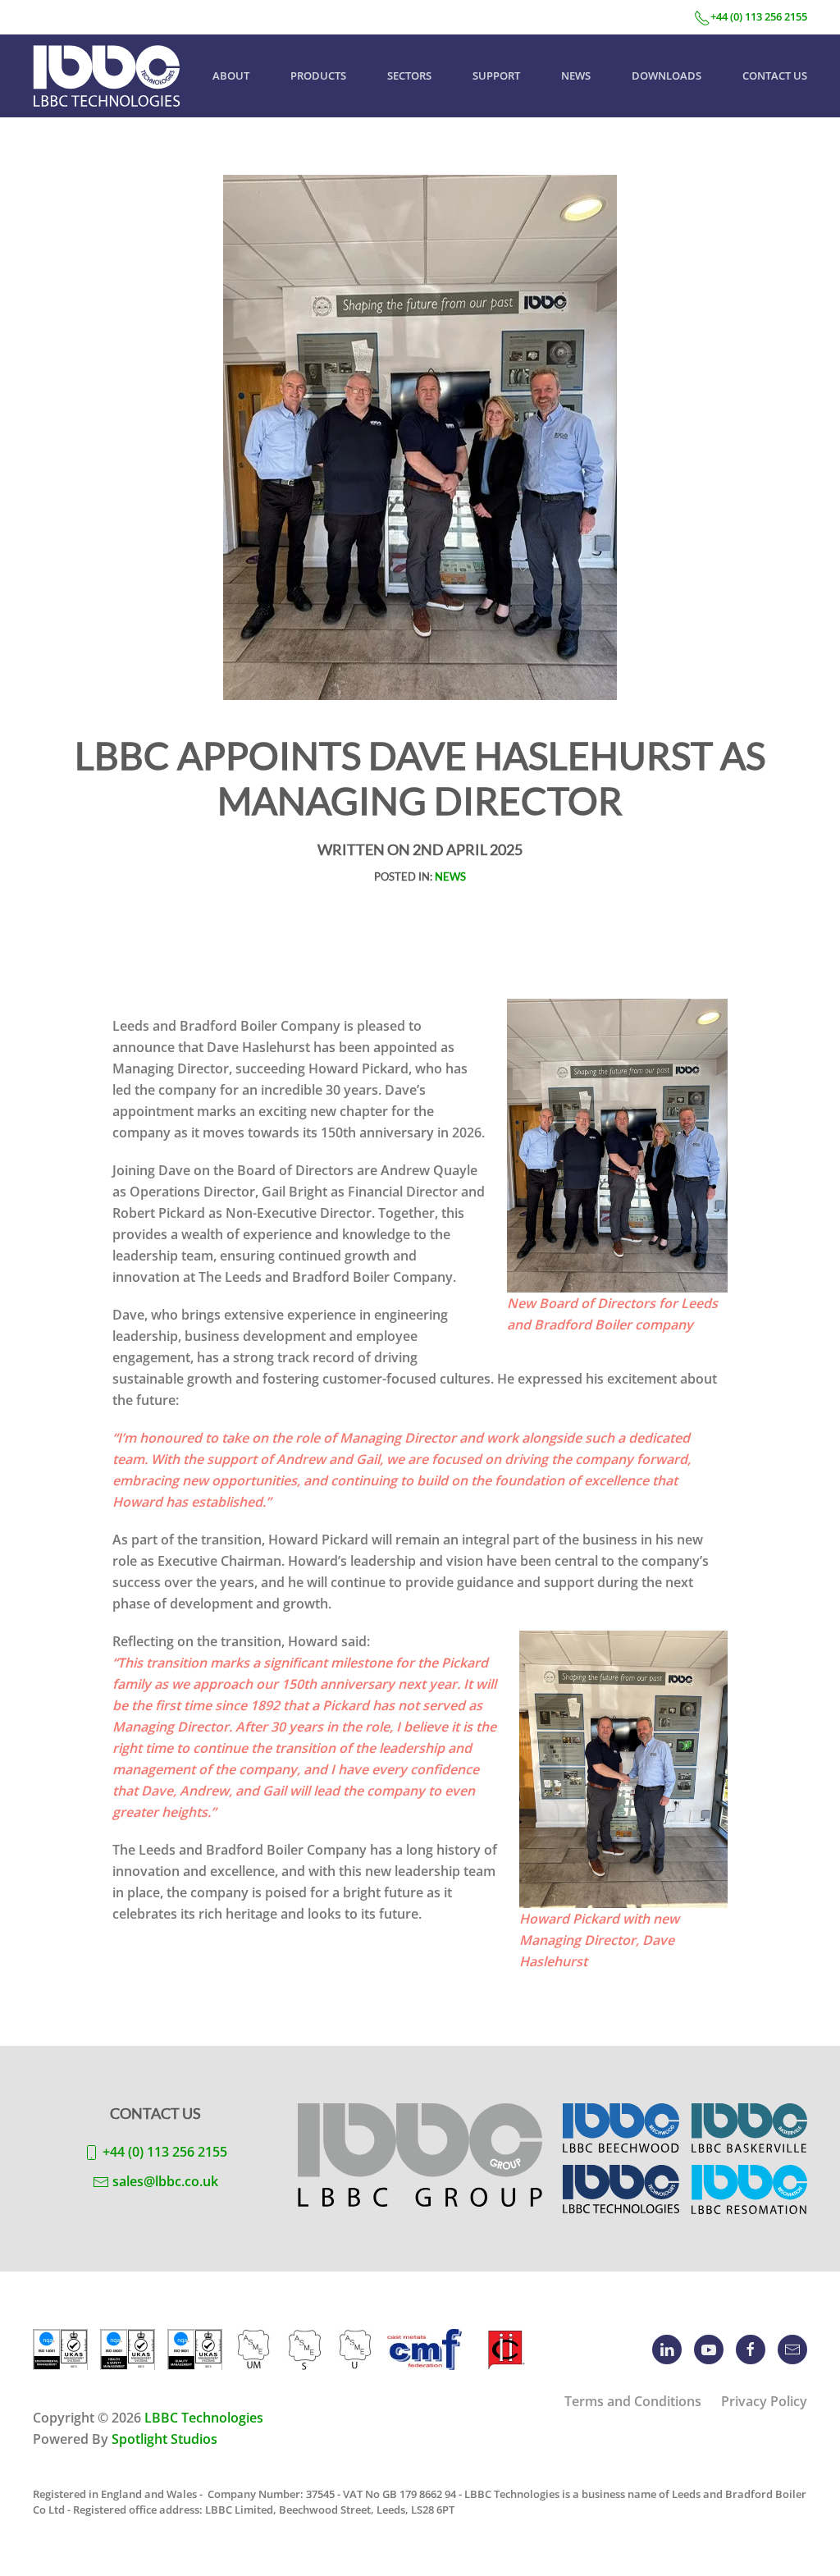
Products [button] (318, 75)
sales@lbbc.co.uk (165, 2181)
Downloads (667, 75)
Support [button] (496, 75)
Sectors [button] (409, 75)
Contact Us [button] (775, 75)
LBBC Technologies (204, 2418)
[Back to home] (107, 76)
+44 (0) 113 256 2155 (759, 16)
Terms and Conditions (633, 2401)
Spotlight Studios (164, 2439)
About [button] (231, 75)
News (576, 75)
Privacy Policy (764, 2401)
